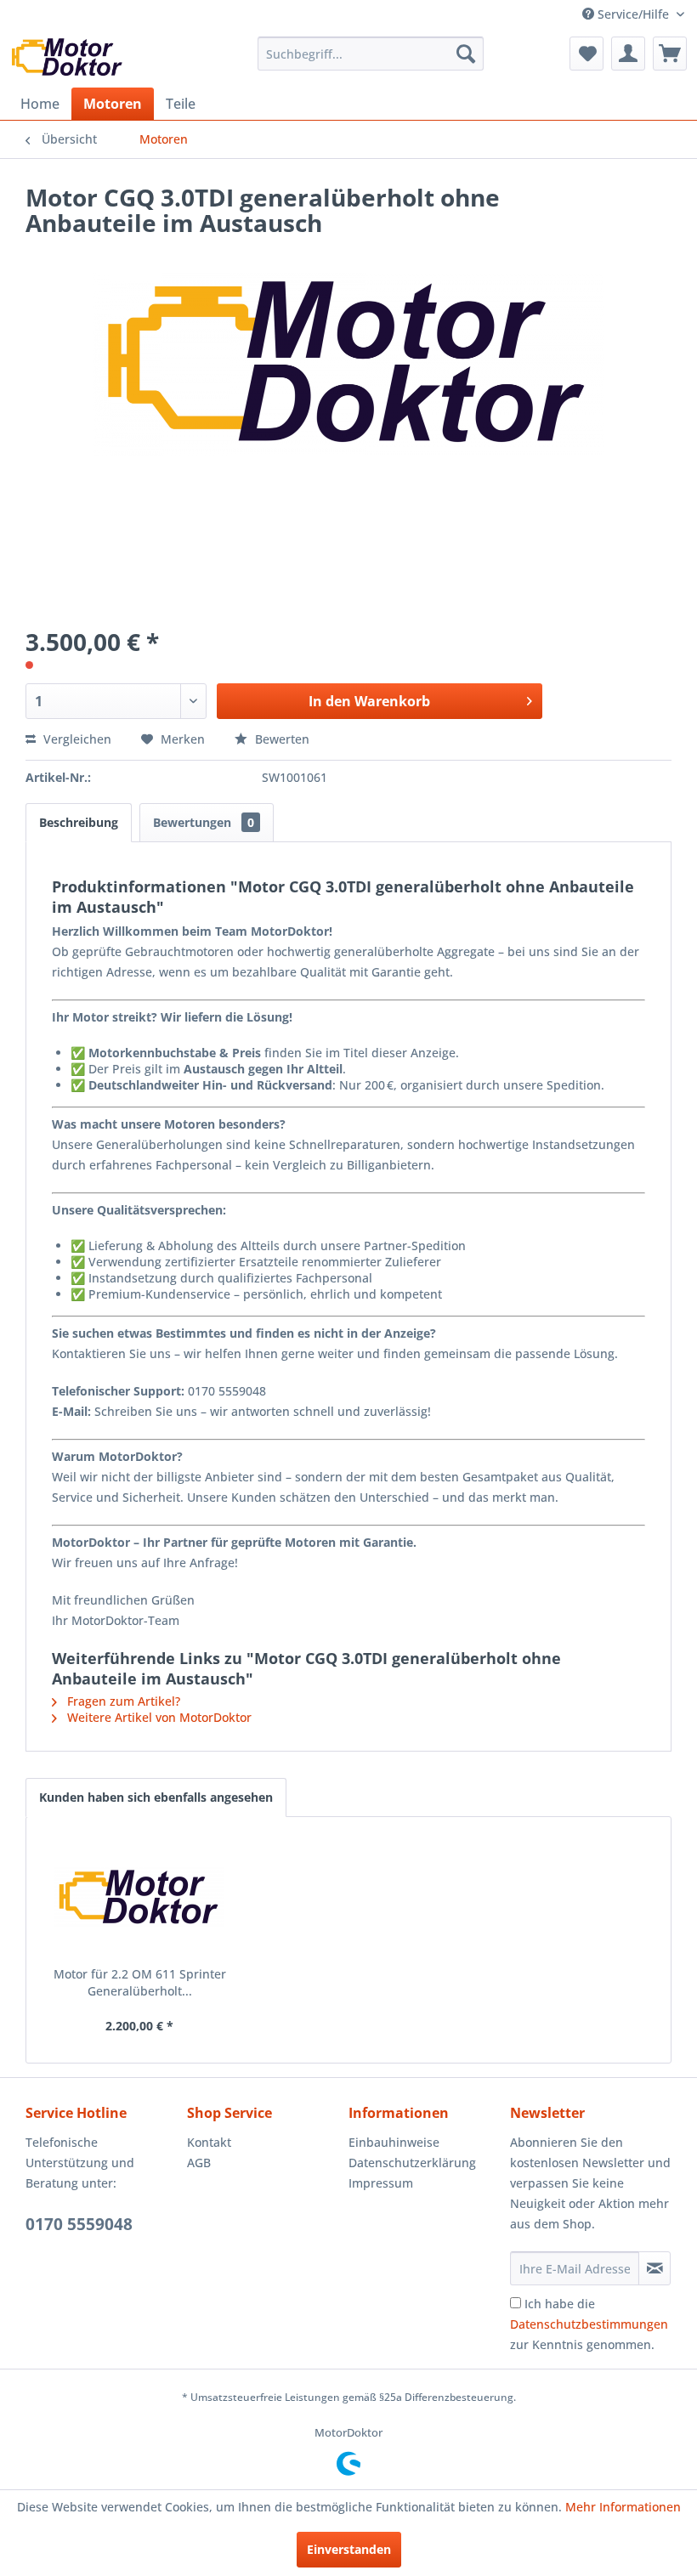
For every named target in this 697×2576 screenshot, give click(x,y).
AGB (199, 2163)
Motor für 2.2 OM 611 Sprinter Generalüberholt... (140, 1982)
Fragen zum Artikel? (122, 1701)
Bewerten (280, 739)
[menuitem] (371, 54)
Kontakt (209, 2142)
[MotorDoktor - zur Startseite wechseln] (68, 58)
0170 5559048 (79, 2224)
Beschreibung (79, 822)
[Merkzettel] (586, 54)
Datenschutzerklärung (412, 2163)
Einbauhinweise (394, 2142)
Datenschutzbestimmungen (589, 2324)
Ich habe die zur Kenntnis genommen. (589, 2324)
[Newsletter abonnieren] (654, 2268)
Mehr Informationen (623, 2507)
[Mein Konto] (628, 54)
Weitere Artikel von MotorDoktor (158, 1717)
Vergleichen (76, 739)
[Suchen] (466, 54)
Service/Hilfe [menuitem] (633, 14)
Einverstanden (349, 2549)
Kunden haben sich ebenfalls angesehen (156, 1797)
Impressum (381, 2183)
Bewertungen (204, 822)
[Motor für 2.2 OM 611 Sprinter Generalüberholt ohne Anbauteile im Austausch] (139, 1898)
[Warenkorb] (670, 54)
